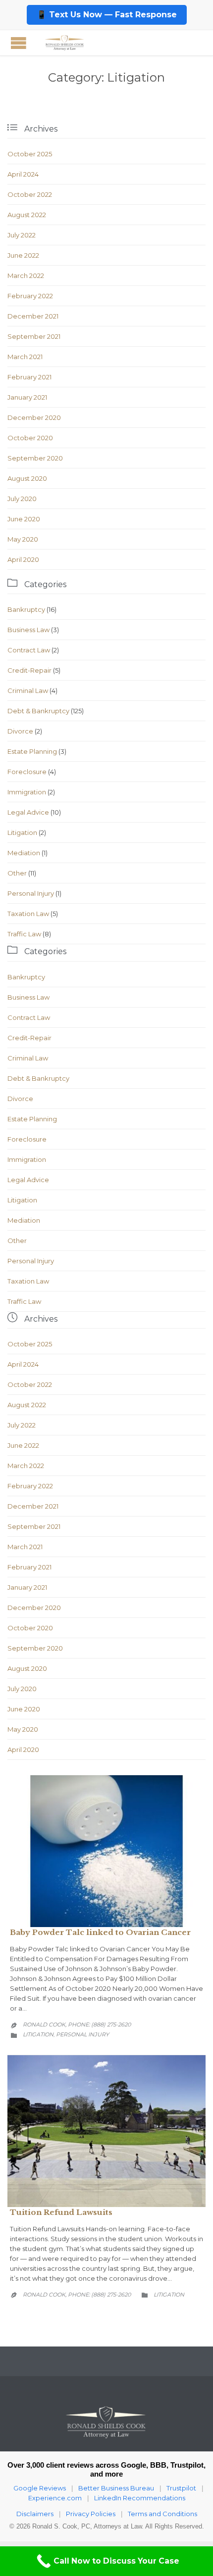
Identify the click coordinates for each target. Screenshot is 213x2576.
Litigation (22, 832)
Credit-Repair (29, 670)
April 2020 (23, 559)
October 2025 (30, 154)
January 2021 (27, 397)
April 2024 (23, 174)
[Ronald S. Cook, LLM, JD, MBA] (64, 43)
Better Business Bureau (116, 2488)
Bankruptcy (26, 609)
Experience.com (55, 2498)
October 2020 (30, 438)
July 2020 (22, 499)
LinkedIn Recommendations (140, 2498)
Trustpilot (181, 2488)
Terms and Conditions (162, 2514)
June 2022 (23, 255)
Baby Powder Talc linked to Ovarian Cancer (100, 1932)
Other (17, 873)
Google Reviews (40, 2488)
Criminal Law (28, 690)
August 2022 (27, 215)
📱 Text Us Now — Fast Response (107, 15)
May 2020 (23, 539)
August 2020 (27, 478)
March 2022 (26, 276)
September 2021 (34, 336)
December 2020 (34, 417)
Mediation (24, 853)
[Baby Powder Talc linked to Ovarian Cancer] (106, 1851)
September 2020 (35, 458)
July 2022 (22, 235)
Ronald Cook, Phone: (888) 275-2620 (77, 2024)
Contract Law (29, 650)
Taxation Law (28, 914)
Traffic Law (24, 934)
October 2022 (30, 194)
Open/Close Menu (19, 43)
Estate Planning (32, 751)
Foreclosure (27, 772)
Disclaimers (35, 2514)
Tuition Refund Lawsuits (61, 2212)
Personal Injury (31, 893)
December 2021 (33, 316)
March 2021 (25, 357)
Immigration (27, 792)
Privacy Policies (91, 2514)
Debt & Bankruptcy (38, 711)
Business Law (28, 630)
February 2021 (29, 377)
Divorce (20, 731)
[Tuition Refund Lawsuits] (106, 2131)
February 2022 (30, 296)
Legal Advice (28, 812)
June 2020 (24, 519)
